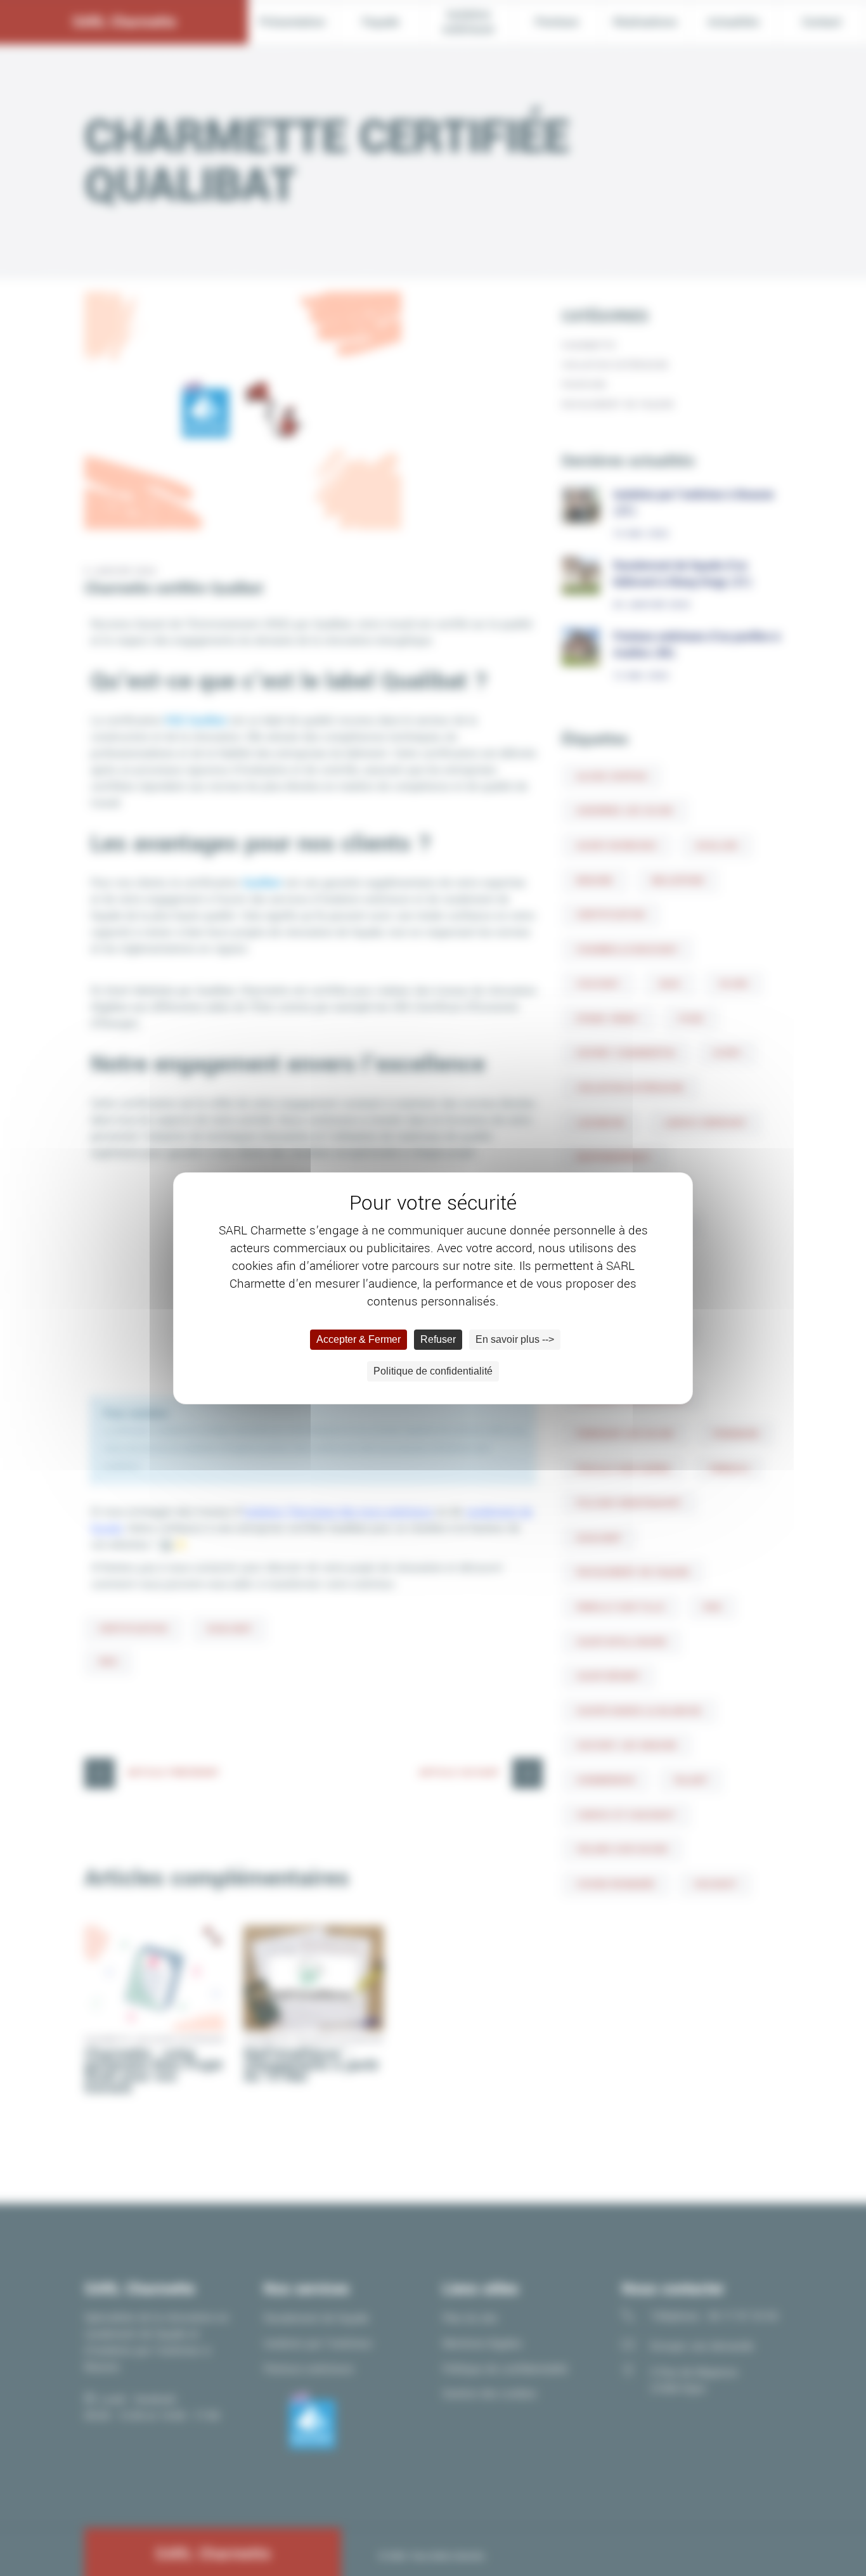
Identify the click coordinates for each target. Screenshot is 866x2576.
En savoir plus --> (515, 1339)
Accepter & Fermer (359, 1339)
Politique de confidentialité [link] (433, 1371)
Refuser (438, 1339)
